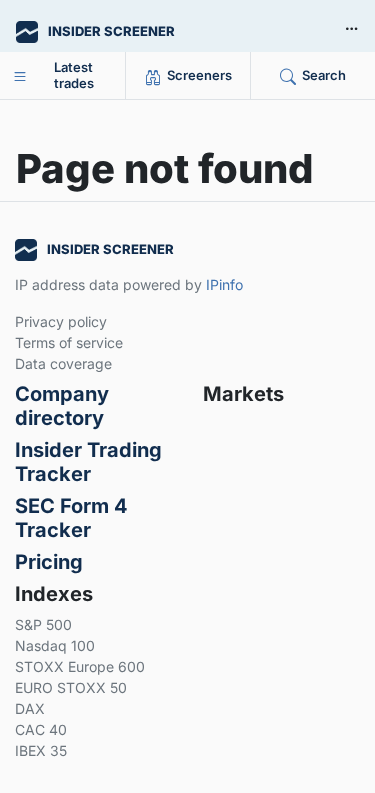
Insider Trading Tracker (88, 462)
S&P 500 (43, 624)
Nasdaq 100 (55, 645)
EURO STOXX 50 (71, 687)
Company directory (62, 406)
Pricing (49, 562)
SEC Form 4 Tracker (71, 518)
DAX (30, 708)
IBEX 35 (41, 750)
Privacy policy (61, 321)
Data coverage (63, 363)
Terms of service (69, 342)
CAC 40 (41, 729)
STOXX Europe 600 (80, 666)
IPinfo (224, 284)
